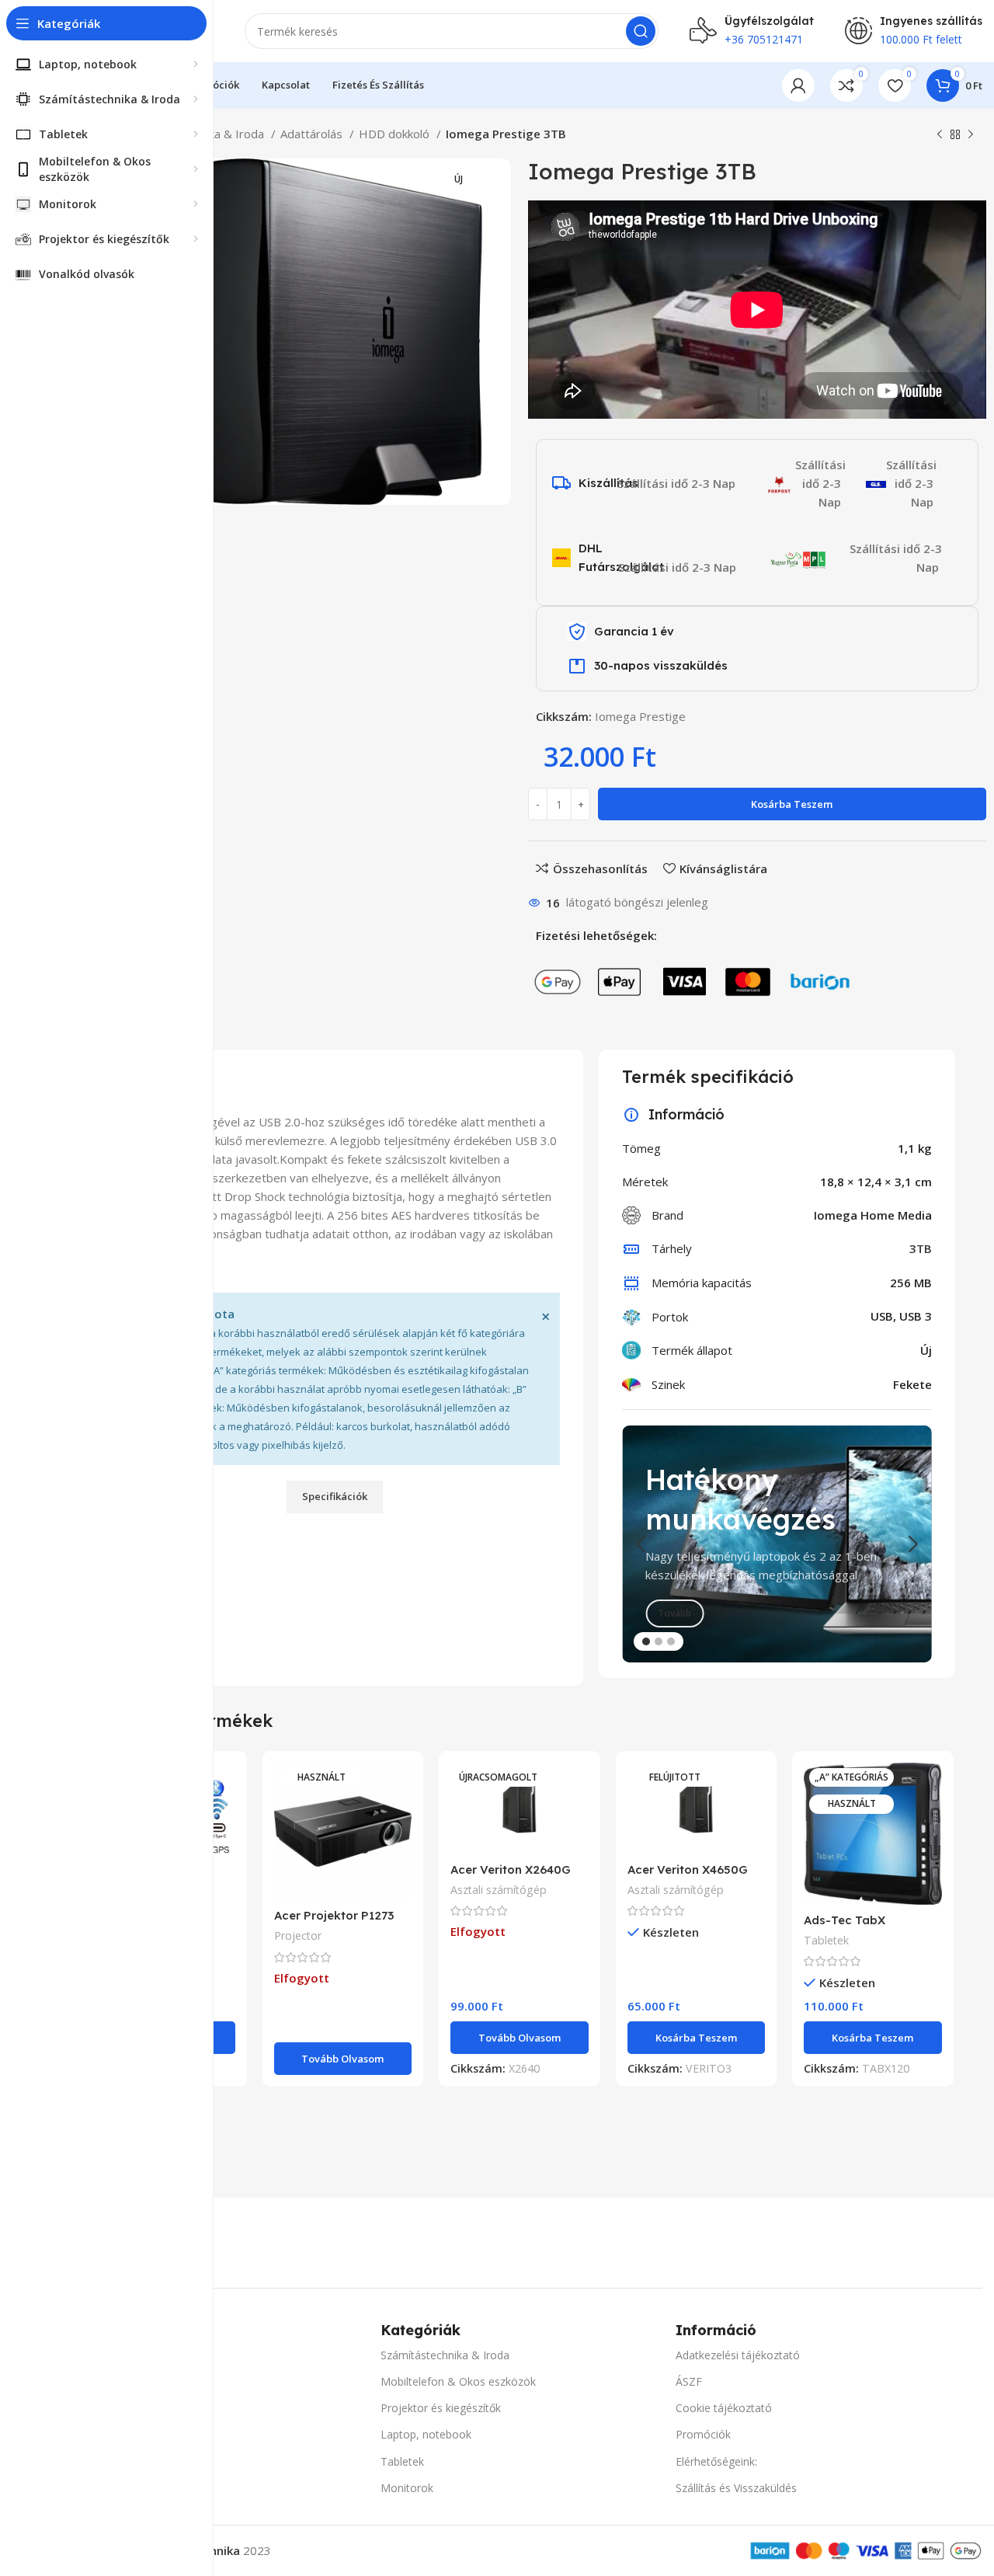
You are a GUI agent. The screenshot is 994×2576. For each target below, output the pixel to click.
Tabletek (826, 1940)
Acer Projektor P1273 (334, 1915)
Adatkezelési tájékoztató (738, 2355)
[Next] (912, 1544)
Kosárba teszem (792, 804)
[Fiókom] (798, 85)
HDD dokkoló (396, 134)
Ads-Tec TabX (845, 1920)
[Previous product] (940, 135)
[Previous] (641, 1544)
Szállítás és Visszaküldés (736, 2488)
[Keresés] (641, 31)
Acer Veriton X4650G (688, 1869)
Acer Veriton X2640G (511, 1869)
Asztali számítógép (499, 1890)
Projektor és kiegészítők (441, 2408)
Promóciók (703, 2434)
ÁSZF (689, 2381)
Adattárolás (313, 134)
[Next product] (971, 135)
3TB (921, 1248)
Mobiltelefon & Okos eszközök (458, 2381)
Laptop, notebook (426, 2434)
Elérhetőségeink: (716, 2461)
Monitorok (407, 2488)
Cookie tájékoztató (724, 2408)
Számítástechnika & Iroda (445, 2355)
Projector (298, 1935)
